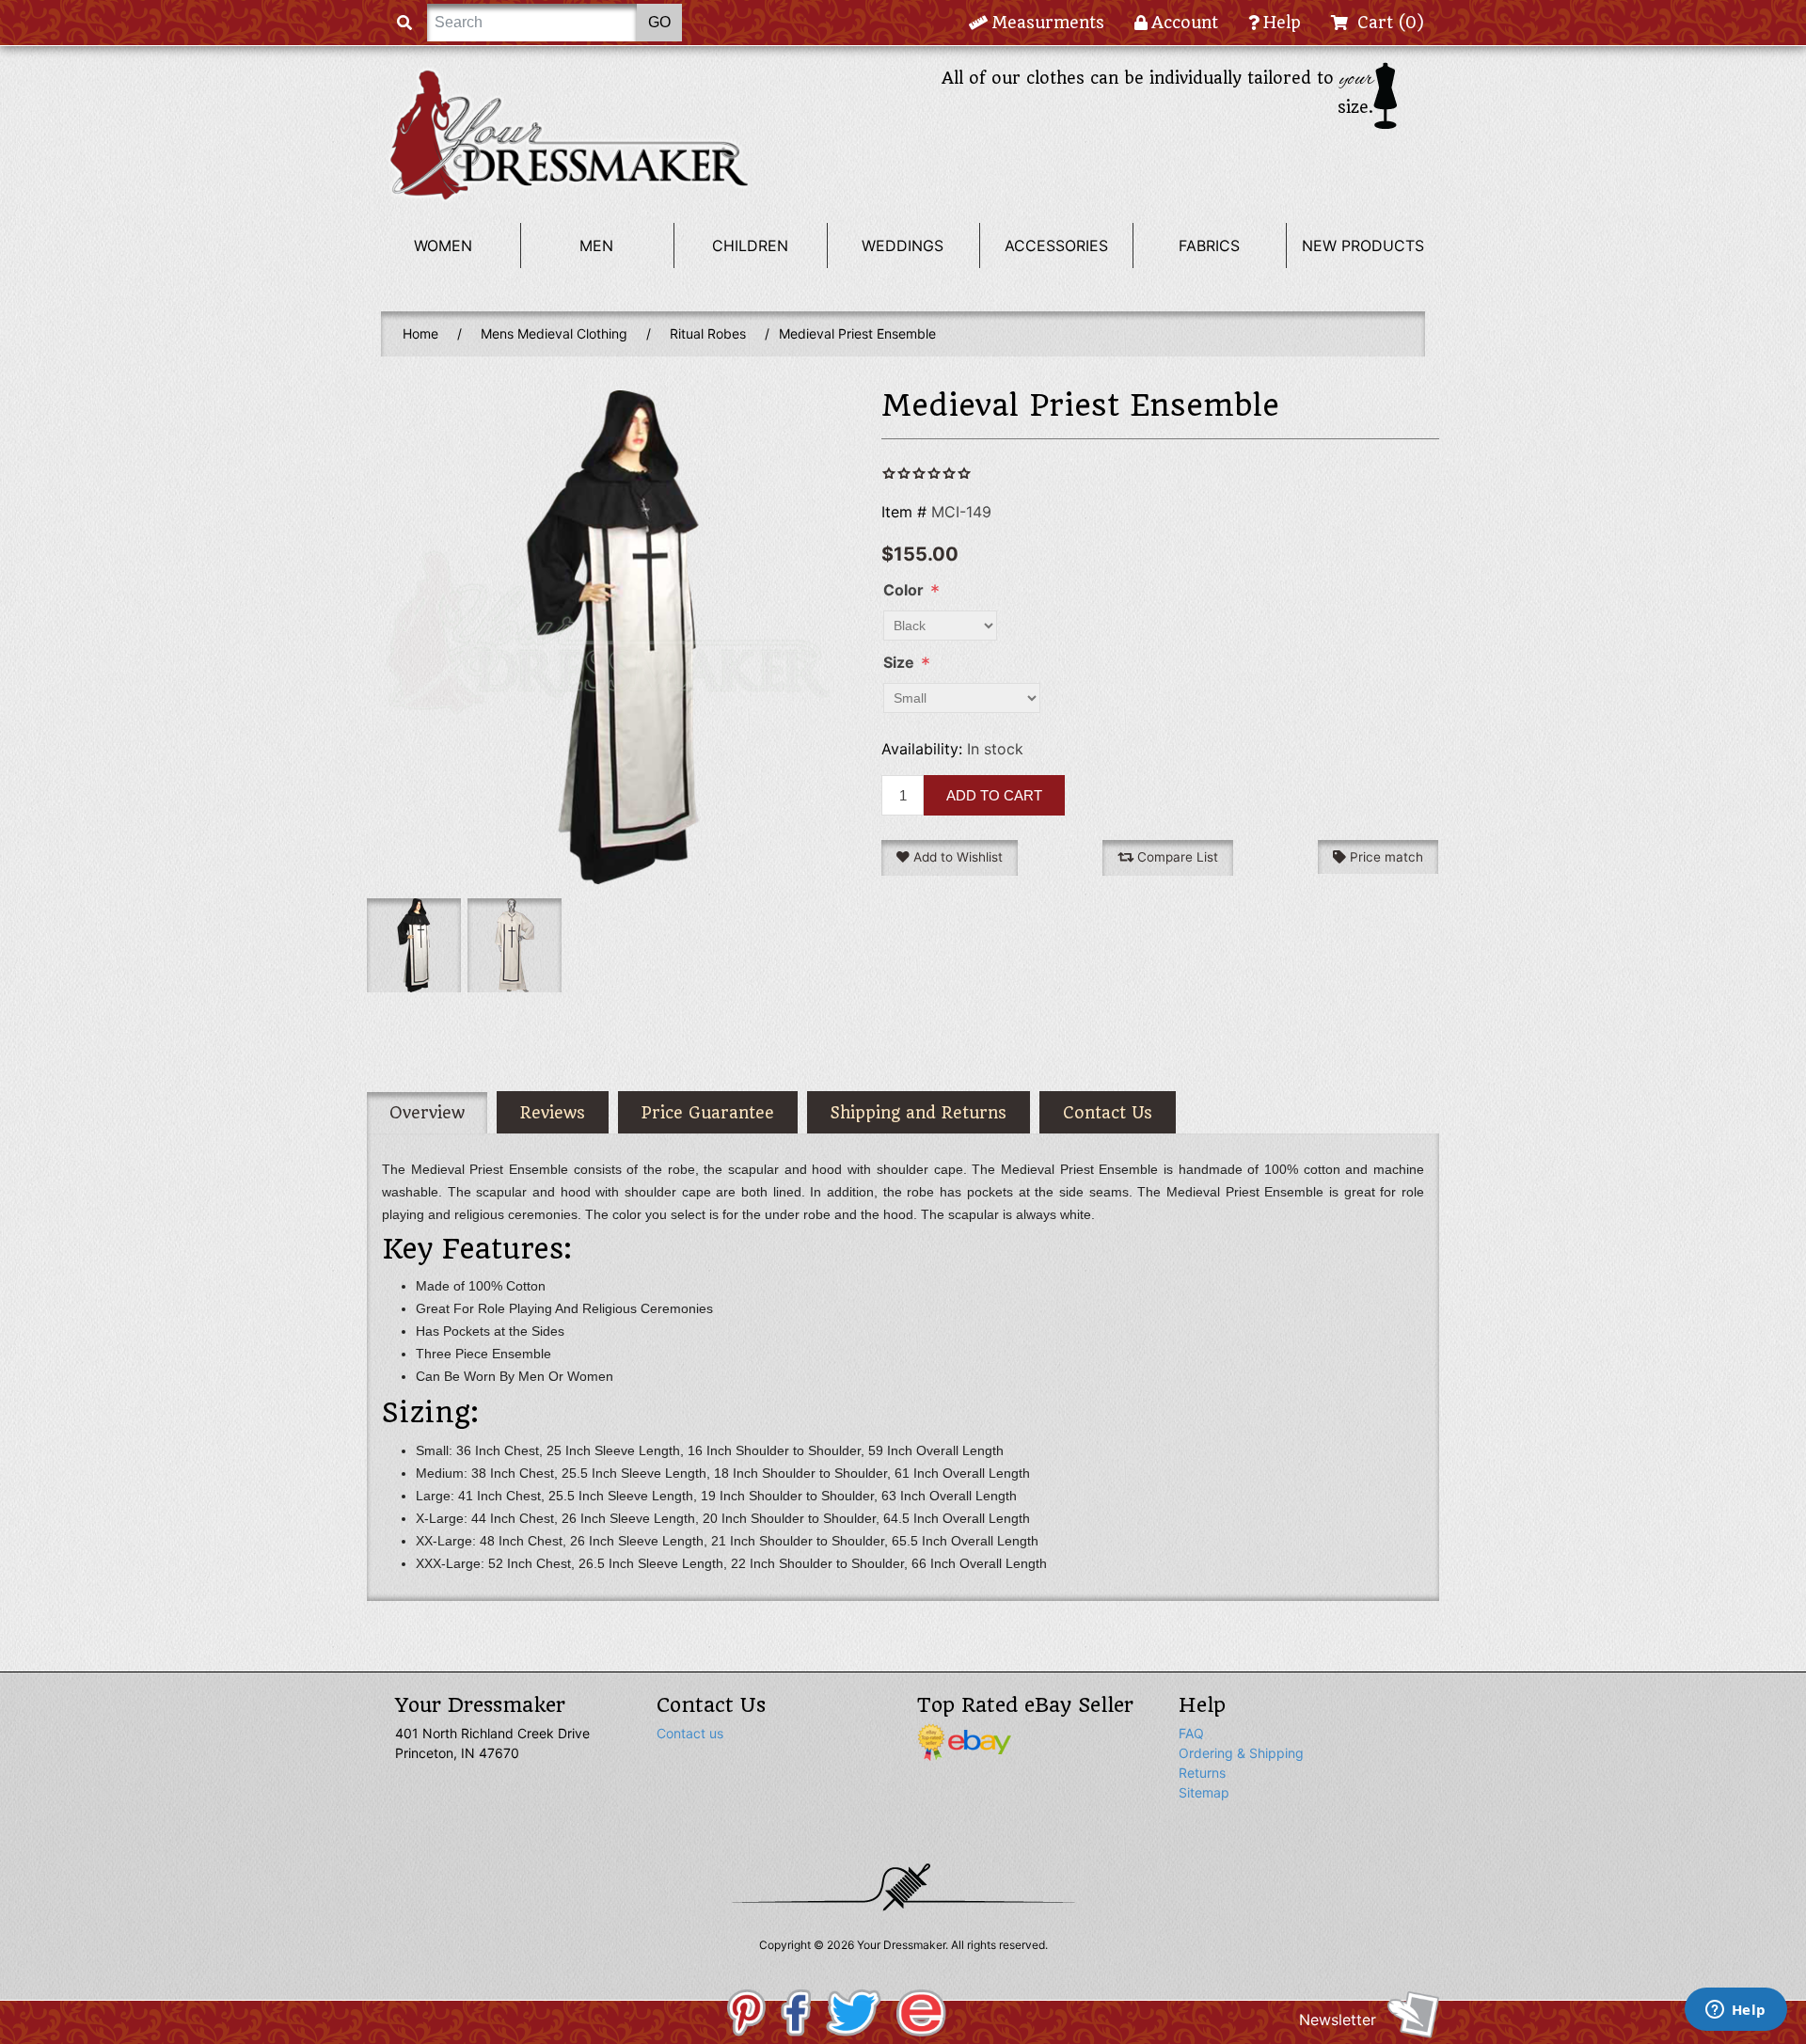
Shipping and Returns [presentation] (919, 1113)
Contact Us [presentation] (1108, 1113)
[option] (412, 945)
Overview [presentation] (427, 1113)
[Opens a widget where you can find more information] (1735, 2011)
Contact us (690, 1733)
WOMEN (443, 246)
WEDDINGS (903, 246)
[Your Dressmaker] (569, 135)
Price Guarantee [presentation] (708, 1113)
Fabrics (1209, 246)
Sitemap (1204, 1792)
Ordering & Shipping (1241, 1753)
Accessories (1056, 246)
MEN (596, 246)
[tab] (427, 1113)
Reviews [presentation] (553, 1113)
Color (903, 590)
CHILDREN (750, 246)
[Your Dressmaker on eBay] (964, 1741)
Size (899, 662)
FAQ (1191, 1733)
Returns (1202, 1773)
